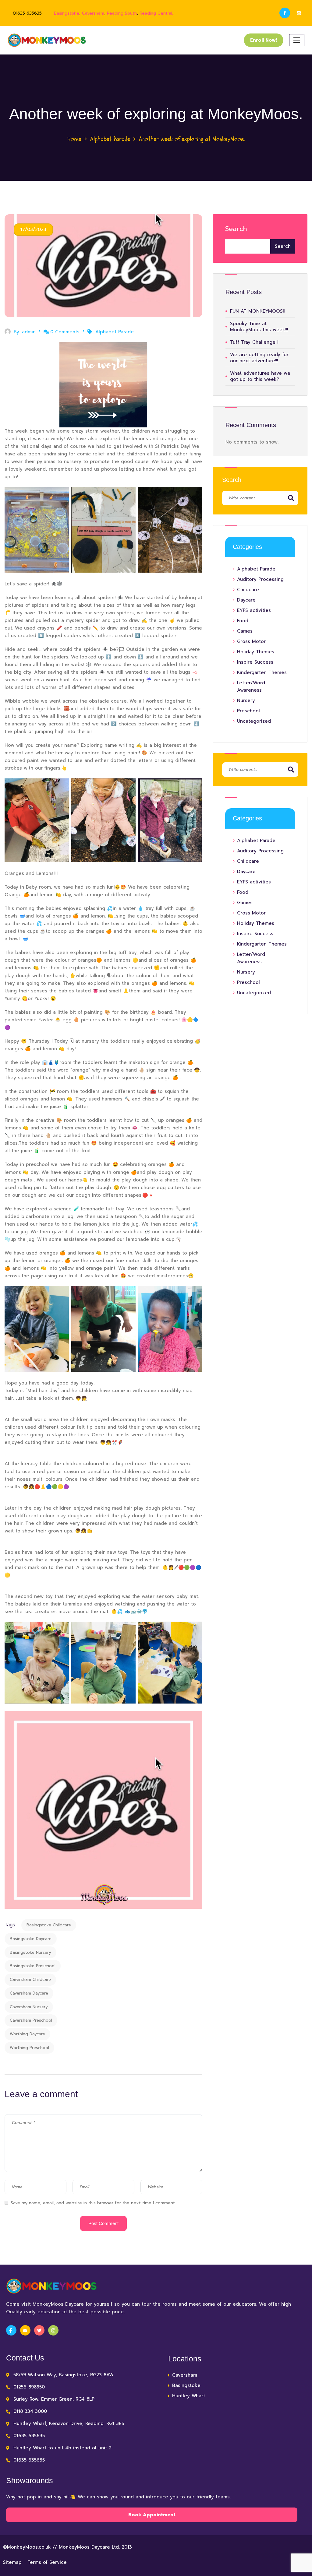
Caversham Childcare (30, 1979)
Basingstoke (67, 13)
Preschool (248, 711)
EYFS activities (254, 610)
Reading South (122, 13)
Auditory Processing (260, 579)
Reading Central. (156, 13)
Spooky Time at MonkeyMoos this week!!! (259, 327)
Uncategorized (254, 721)
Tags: (11, 1925)
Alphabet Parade (110, 139)
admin (29, 332)
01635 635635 (27, 13)
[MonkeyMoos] (47, 40)
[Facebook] (285, 13)
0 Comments (65, 332)
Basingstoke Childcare (49, 1925)
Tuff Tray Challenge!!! (254, 342)
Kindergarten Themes (262, 672)
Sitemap (12, 2562)
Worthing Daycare (27, 2034)
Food (243, 621)
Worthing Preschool (29, 2048)
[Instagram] (299, 13)
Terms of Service (47, 2562)
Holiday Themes (256, 652)
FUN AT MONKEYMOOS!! (257, 311)
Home (74, 139)
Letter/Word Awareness (251, 686)
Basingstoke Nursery (30, 1952)
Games (245, 631)
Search (236, 229)
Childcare (248, 590)
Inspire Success (255, 662)
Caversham (93, 13)
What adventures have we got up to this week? (260, 376)
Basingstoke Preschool (33, 1966)
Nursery (246, 700)
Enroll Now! (264, 40)
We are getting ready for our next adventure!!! (259, 358)
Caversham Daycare (29, 1993)
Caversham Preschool (31, 2020)
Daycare (246, 600)
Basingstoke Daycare (31, 1939)
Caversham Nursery (29, 2007)
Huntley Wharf (189, 2396)
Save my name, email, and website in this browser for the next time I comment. (93, 2203)
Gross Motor (251, 641)
